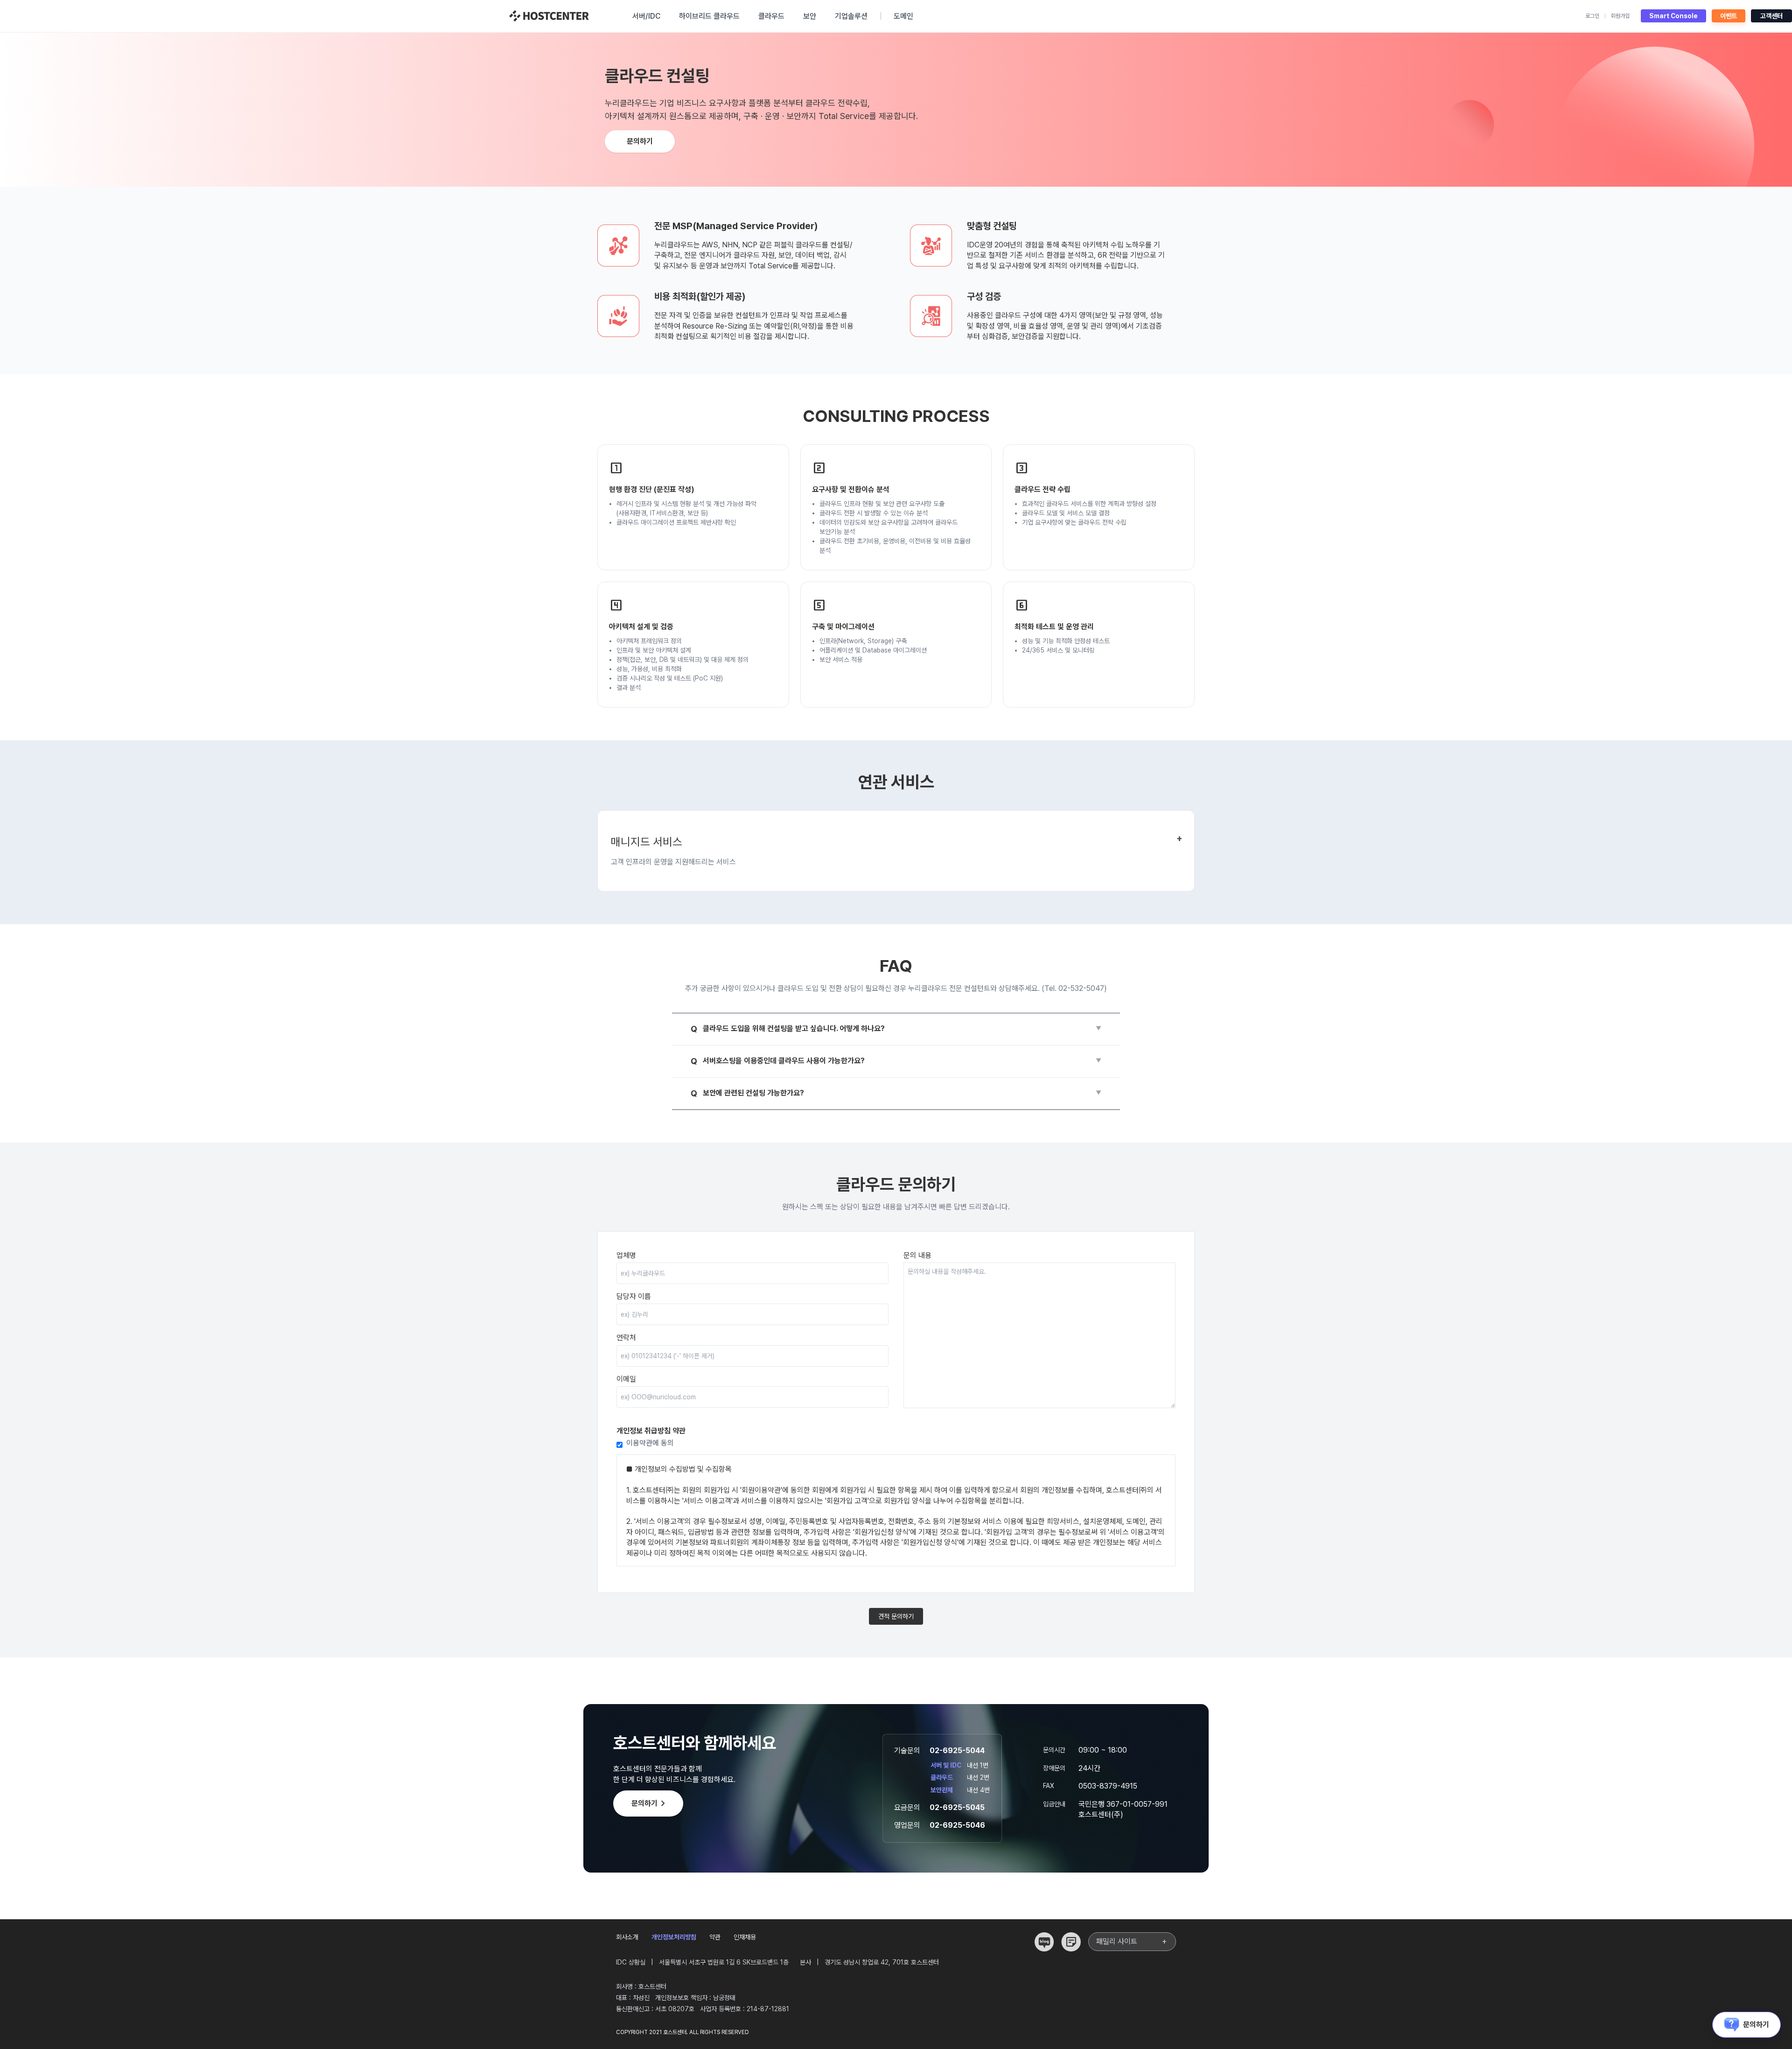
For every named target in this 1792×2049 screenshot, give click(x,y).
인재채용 (745, 1937)
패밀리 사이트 (1132, 1942)
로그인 (1592, 16)
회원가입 (1620, 16)
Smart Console (1673, 16)
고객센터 (1771, 16)
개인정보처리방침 (674, 1937)
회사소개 (627, 1937)
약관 (715, 1937)
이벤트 (1729, 16)
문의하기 (640, 141)
